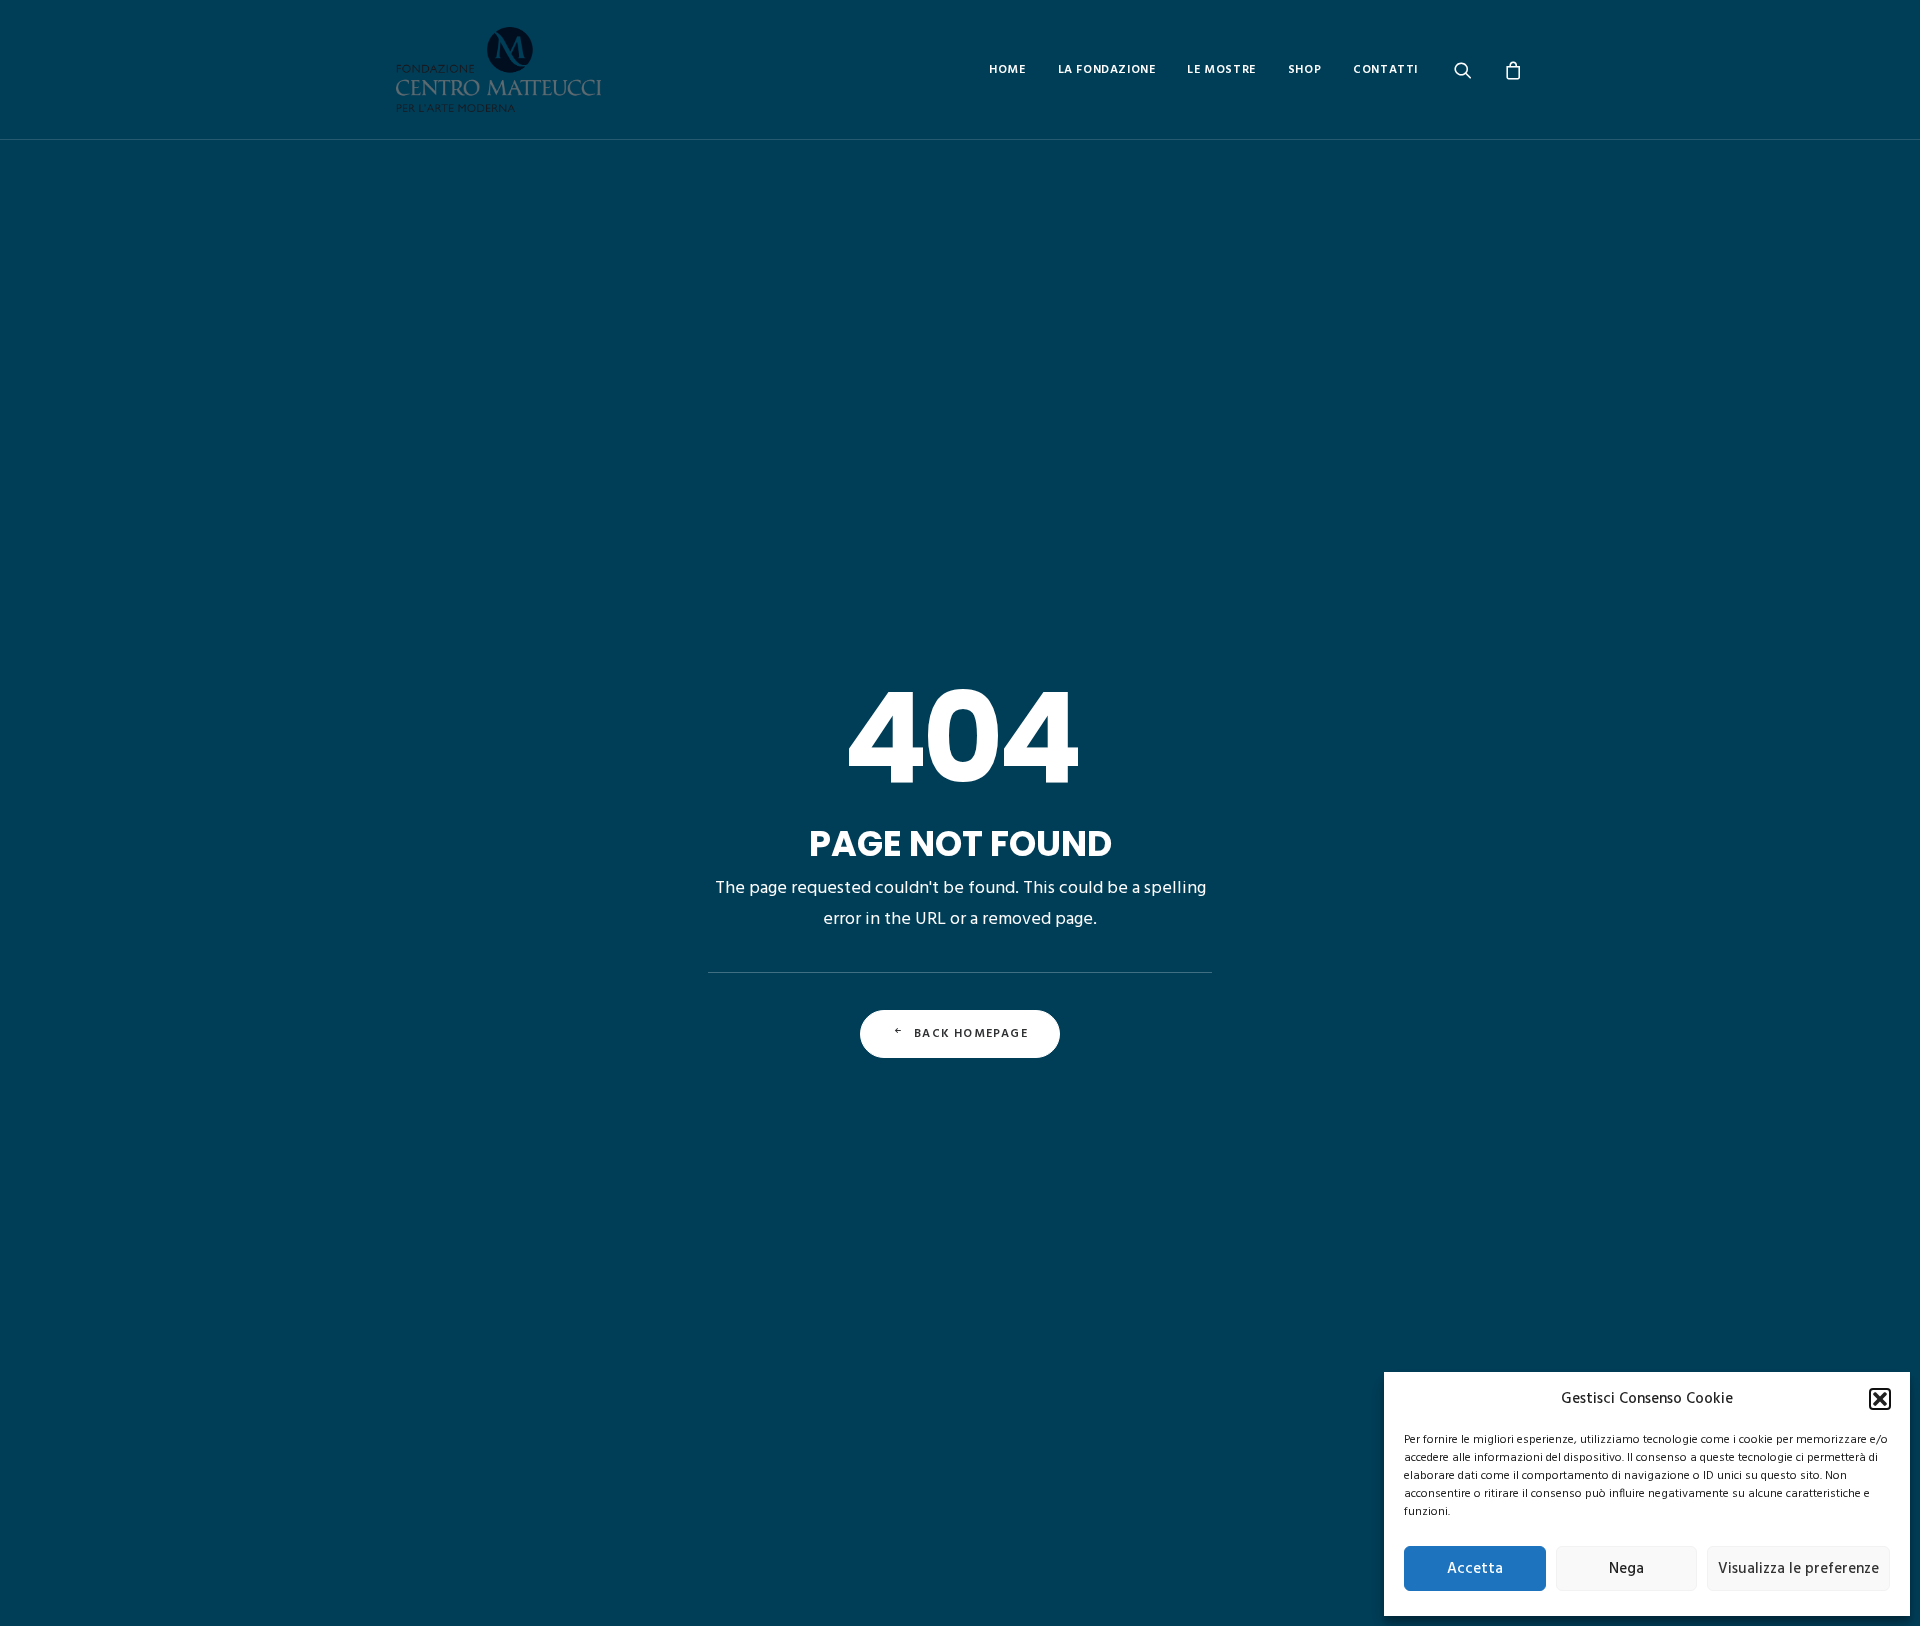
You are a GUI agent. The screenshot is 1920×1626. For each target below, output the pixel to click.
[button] (1880, 1399)
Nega (1626, 1569)
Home (1007, 70)
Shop (1304, 70)
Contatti (1385, 70)
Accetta (1475, 1569)
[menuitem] (1007, 69)
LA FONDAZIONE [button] (1107, 70)
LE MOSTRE (1221, 70)
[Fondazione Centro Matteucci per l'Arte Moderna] (498, 69)
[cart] (1510, 69)
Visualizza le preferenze (1798, 1569)
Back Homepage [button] (971, 1034)
